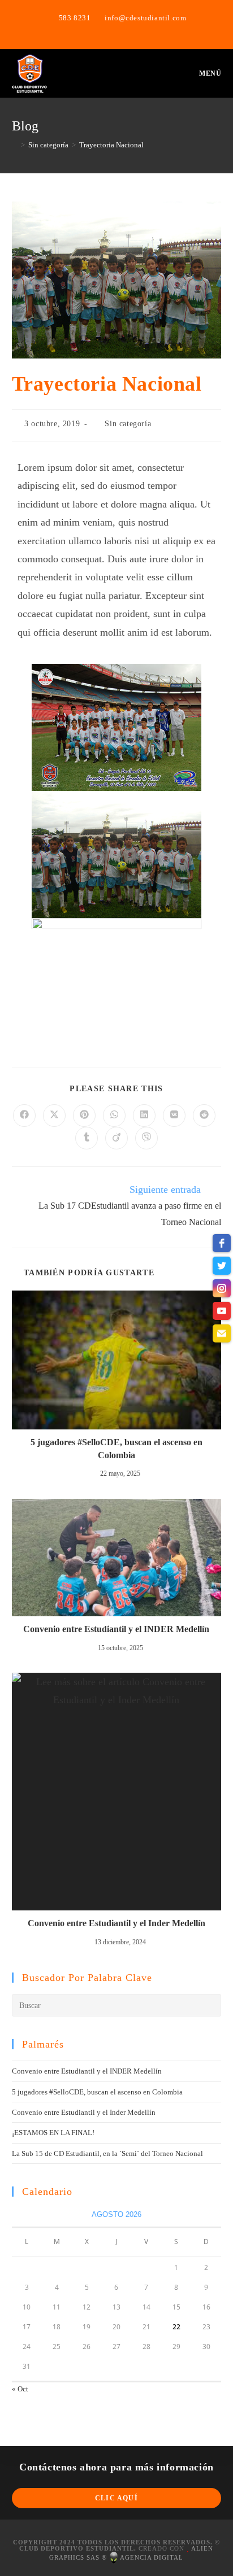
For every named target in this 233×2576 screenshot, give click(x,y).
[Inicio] (15, 145)
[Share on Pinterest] (84, 1116)
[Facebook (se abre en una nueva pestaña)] (118, 29)
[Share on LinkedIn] (144, 1116)
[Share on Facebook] (24, 1116)
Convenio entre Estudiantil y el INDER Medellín (116, 1629)
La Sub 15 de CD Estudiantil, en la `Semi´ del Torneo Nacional (107, 2153)
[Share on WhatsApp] (114, 1116)
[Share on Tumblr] (87, 1138)
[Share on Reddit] (204, 1116)
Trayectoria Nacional (111, 145)
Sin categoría (128, 424)
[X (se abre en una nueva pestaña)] (105, 29)
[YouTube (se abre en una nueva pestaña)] (130, 29)
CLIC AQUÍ (116, 2498)
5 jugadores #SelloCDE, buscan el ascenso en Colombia (116, 1448)
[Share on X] (54, 1116)
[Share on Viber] (146, 1138)
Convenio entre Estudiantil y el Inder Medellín (116, 1923)
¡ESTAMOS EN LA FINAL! (53, 2133)
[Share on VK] (174, 1116)
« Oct (20, 2389)
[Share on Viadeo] (116, 1138)
